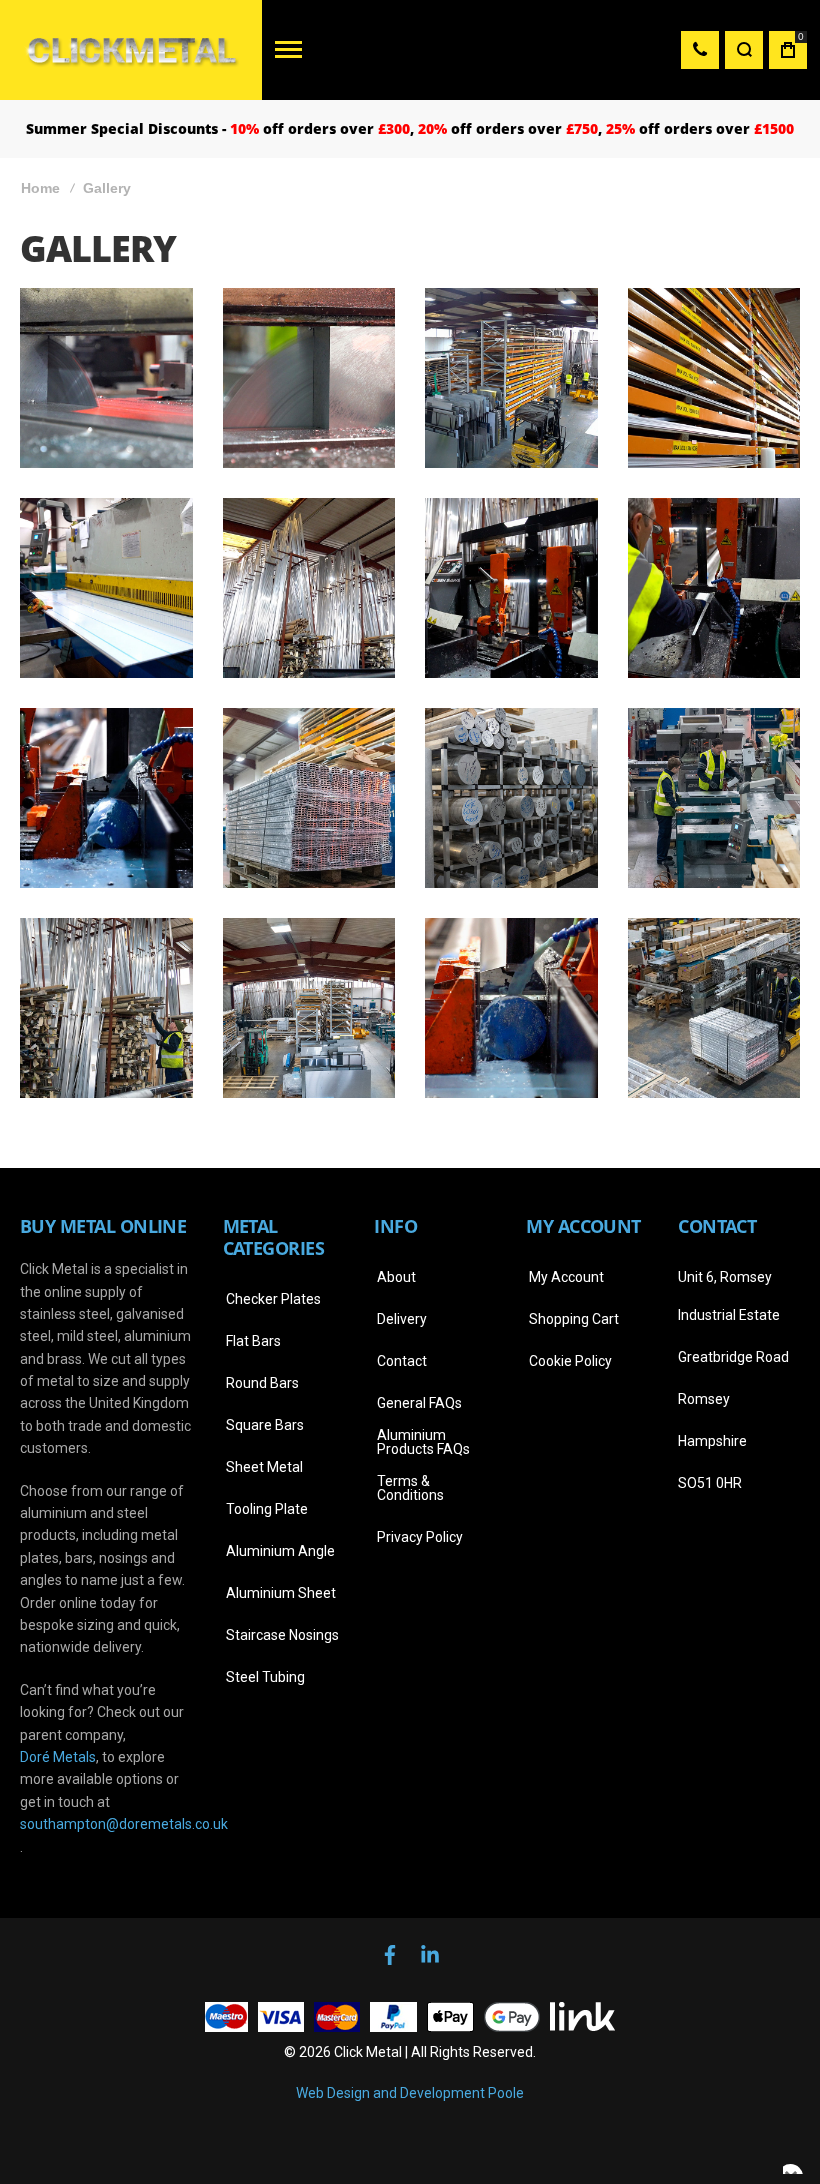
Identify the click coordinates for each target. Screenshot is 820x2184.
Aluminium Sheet (281, 1593)
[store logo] (131, 50)
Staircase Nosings (282, 1635)
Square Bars (265, 1425)
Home (40, 188)
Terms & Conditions (410, 1488)
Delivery (402, 1319)
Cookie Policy (570, 1361)
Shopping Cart (574, 1319)
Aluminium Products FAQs (423, 1442)
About (396, 1277)
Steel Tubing (265, 1677)
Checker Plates (273, 1299)
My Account (566, 1277)
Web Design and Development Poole (410, 2093)
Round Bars (262, 1383)
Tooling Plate (267, 1509)
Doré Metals (58, 1757)
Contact (402, 1361)
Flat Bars (253, 1341)
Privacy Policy (420, 1537)
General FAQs (419, 1403)
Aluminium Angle (280, 1551)
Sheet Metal (264, 1467)
